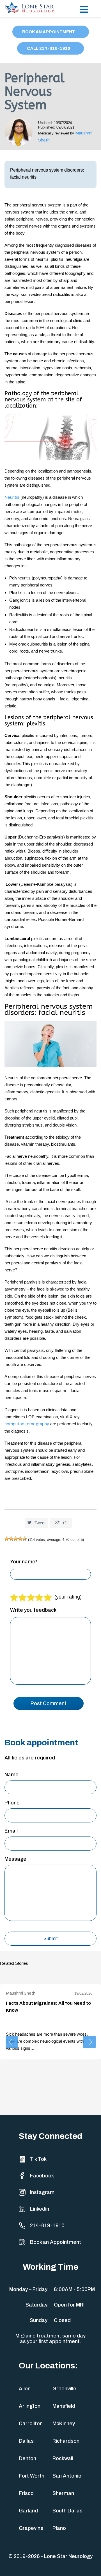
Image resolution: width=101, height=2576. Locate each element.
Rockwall (63, 2458)
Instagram (42, 2192)
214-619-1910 (47, 2226)
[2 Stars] (11, 1539)
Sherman (63, 2493)
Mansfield (64, 2406)
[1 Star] (7, 1539)
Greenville (64, 2389)
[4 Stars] (20, 1539)
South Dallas (67, 2511)
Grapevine (31, 2528)
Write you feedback (33, 1610)
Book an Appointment (56, 2242)
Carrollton (31, 2424)
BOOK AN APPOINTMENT (49, 32)
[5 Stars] (25, 1539)
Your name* (24, 1562)
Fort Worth (32, 2476)
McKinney (64, 2424)
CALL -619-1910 (49, 48)
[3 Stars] (16, 1539)
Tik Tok (38, 2159)
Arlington (30, 2406)
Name (12, 1775)
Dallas (26, 2441)
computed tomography (27, 1424)
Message (15, 1859)
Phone (12, 1803)
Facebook (42, 2176)
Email (11, 1831)
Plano (59, 2528)
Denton (27, 2458)
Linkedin (40, 2209)
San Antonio (67, 2476)
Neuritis (12, 497)
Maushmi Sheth (21, 1993)
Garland (28, 2511)
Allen (25, 2389)
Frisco (26, 2493)
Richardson (66, 2441)
